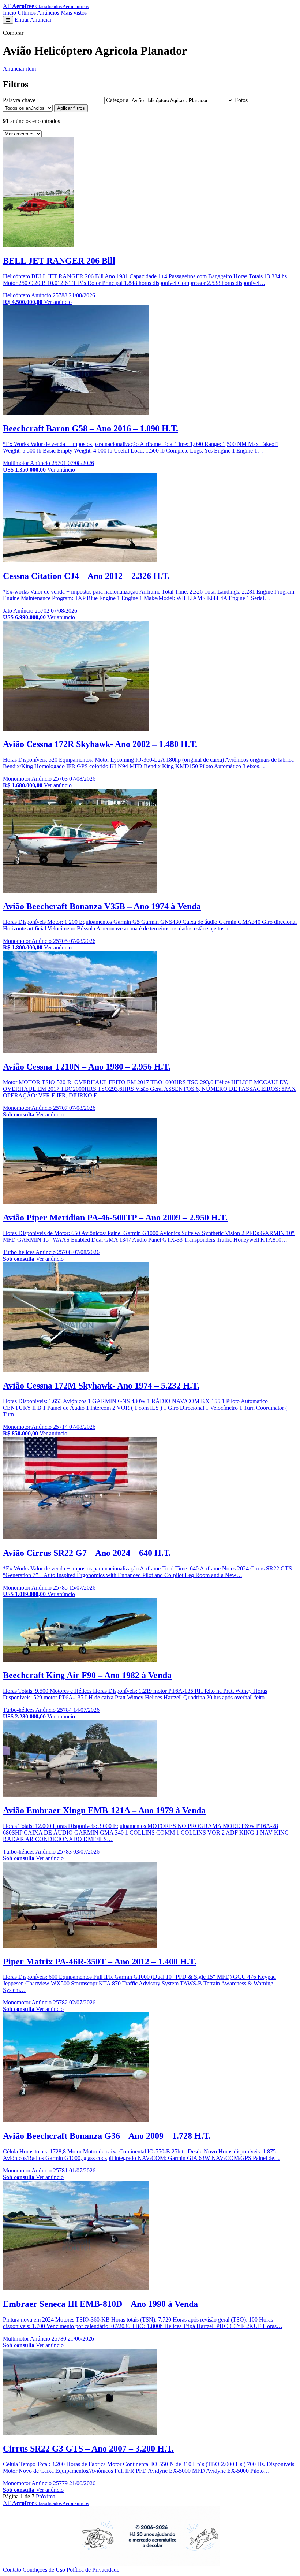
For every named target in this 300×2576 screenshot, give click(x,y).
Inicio (10, 13)
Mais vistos (74, 13)
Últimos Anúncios (38, 13)
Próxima (46, 2496)
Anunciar (41, 20)
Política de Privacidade (93, 2570)
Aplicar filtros (71, 108)
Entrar (22, 20)
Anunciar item (19, 69)
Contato (12, 2570)
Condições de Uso (44, 2570)
